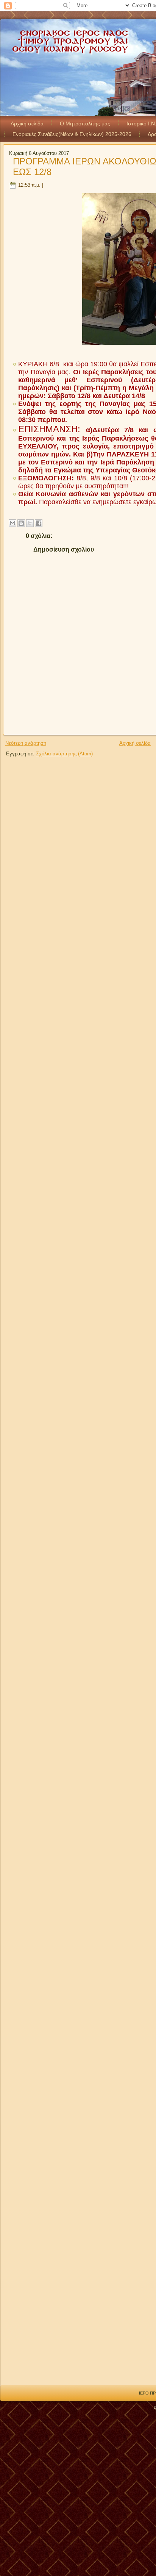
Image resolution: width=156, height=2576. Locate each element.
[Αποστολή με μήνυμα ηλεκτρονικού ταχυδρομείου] (12, 523)
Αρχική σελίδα (27, 123)
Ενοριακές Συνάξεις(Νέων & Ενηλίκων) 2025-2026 (72, 134)
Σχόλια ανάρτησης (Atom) (64, 754)
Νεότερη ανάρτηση (26, 743)
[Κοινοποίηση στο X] (30, 523)
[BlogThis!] (21, 523)
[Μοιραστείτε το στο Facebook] (39, 523)
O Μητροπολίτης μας (85, 123)
